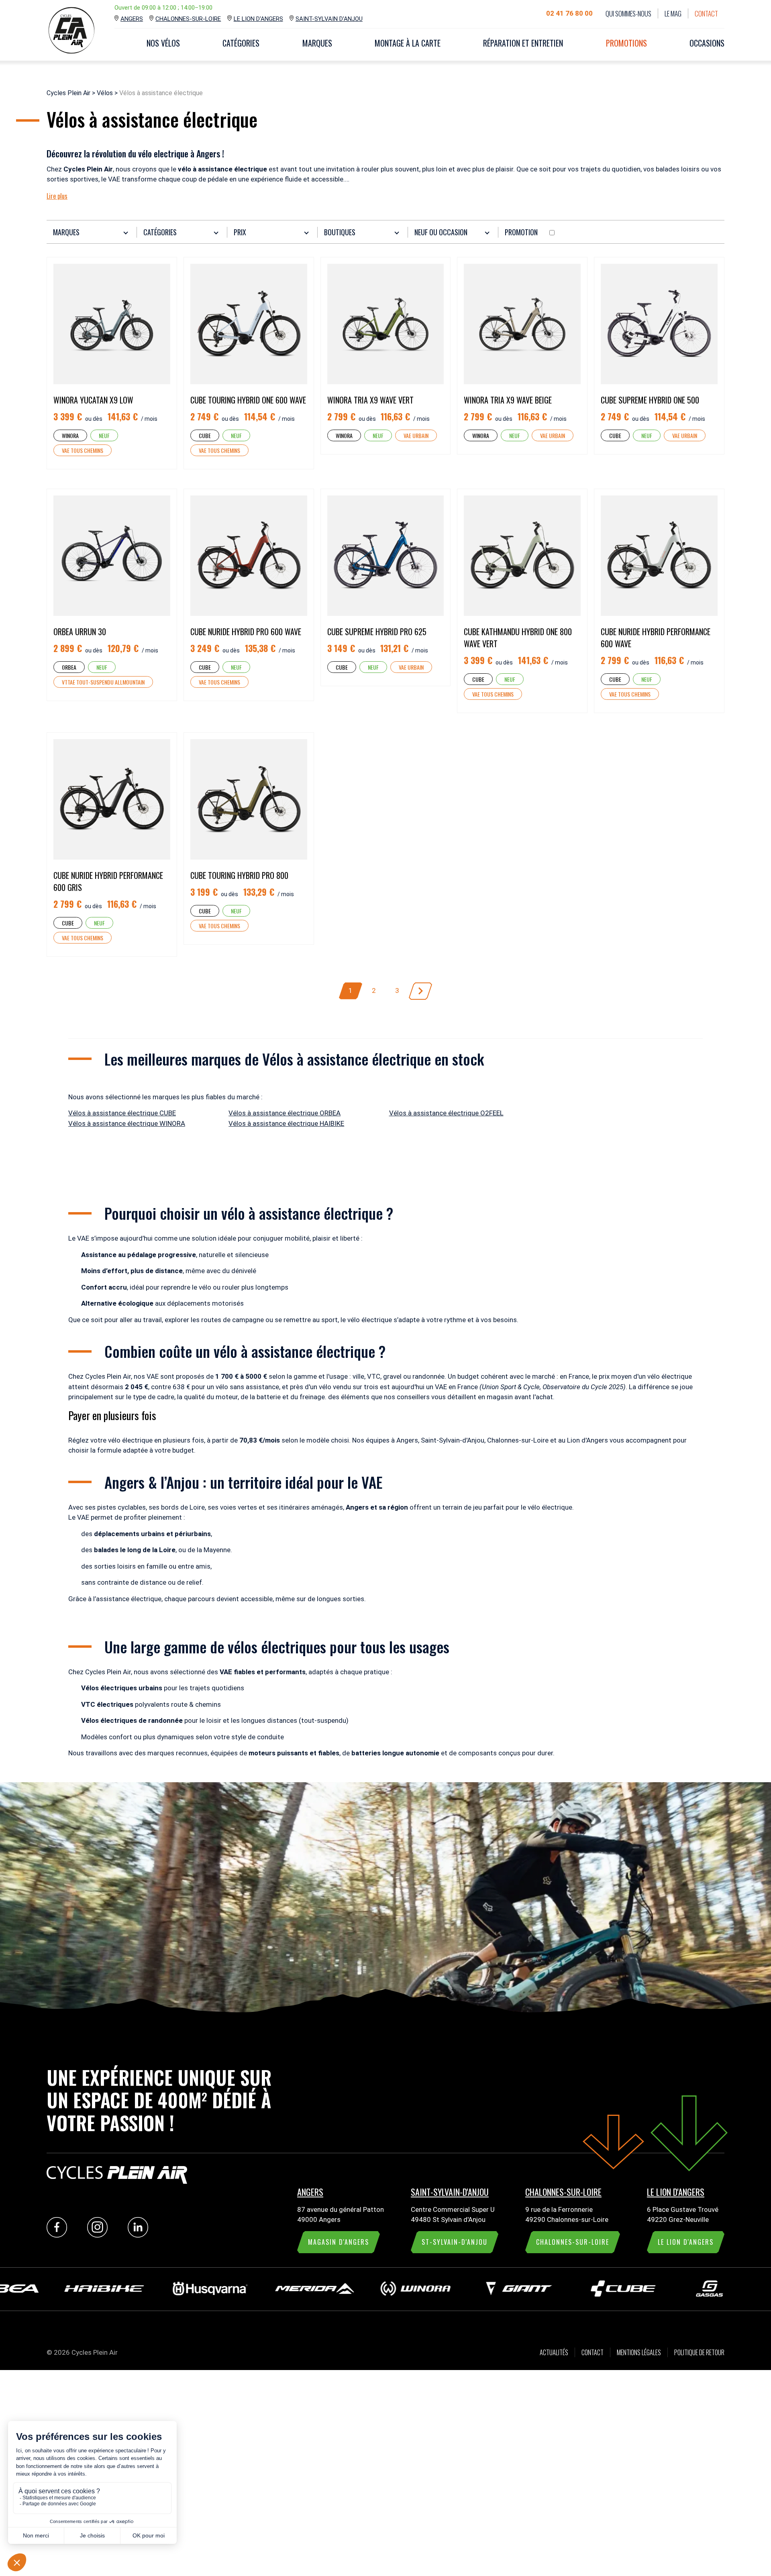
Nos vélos (163, 43)
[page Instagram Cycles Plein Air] (99, 2235)
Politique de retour (699, 2352)
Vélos (105, 93)
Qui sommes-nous (628, 13)
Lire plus (57, 196)
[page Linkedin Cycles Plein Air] (140, 2235)
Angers (132, 19)
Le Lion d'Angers (258, 19)
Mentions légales (639, 2352)
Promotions (626, 43)
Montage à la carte (408, 43)
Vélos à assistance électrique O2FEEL (446, 1113)
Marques (317, 43)
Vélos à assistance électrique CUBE (122, 1113)
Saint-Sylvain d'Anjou (329, 19)
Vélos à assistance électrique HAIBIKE (286, 1123)
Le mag (673, 13)
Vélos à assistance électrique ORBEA (285, 1113)
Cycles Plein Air (68, 93)
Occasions (707, 43)
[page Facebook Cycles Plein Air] (59, 2235)
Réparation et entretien (523, 43)
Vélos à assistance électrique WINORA (127, 1123)
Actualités (554, 2352)
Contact (706, 13)
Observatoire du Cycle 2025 (583, 1387)
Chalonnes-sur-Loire (188, 19)
